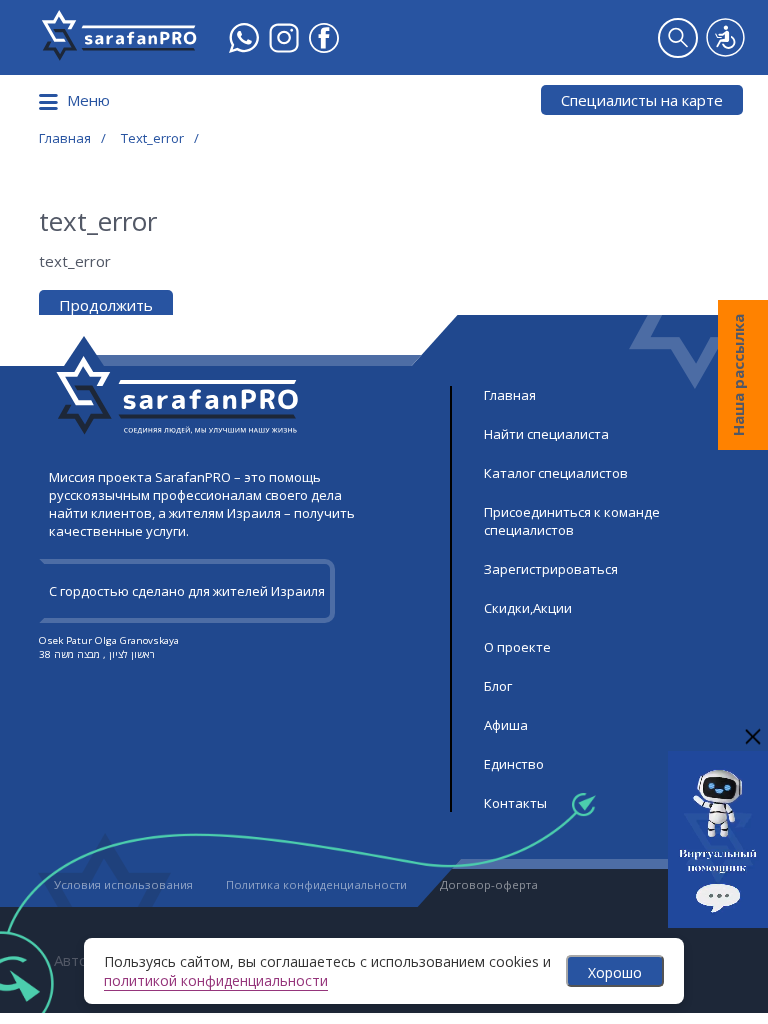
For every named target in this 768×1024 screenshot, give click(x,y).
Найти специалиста (546, 434)
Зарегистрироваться (551, 569)
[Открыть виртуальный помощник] (718, 920)
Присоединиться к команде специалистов (572, 521)
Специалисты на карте (642, 100)
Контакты (515, 803)
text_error (152, 138)
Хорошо (615, 972)
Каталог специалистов (556, 473)
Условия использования (123, 884)
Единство (514, 764)
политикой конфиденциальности (216, 980)
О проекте (517, 647)
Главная (65, 138)
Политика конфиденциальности (316, 884)
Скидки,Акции (528, 608)
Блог (498, 686)
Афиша (506, 725)
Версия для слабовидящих (725, 37)
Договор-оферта (489, 884)
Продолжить (106, 305)
